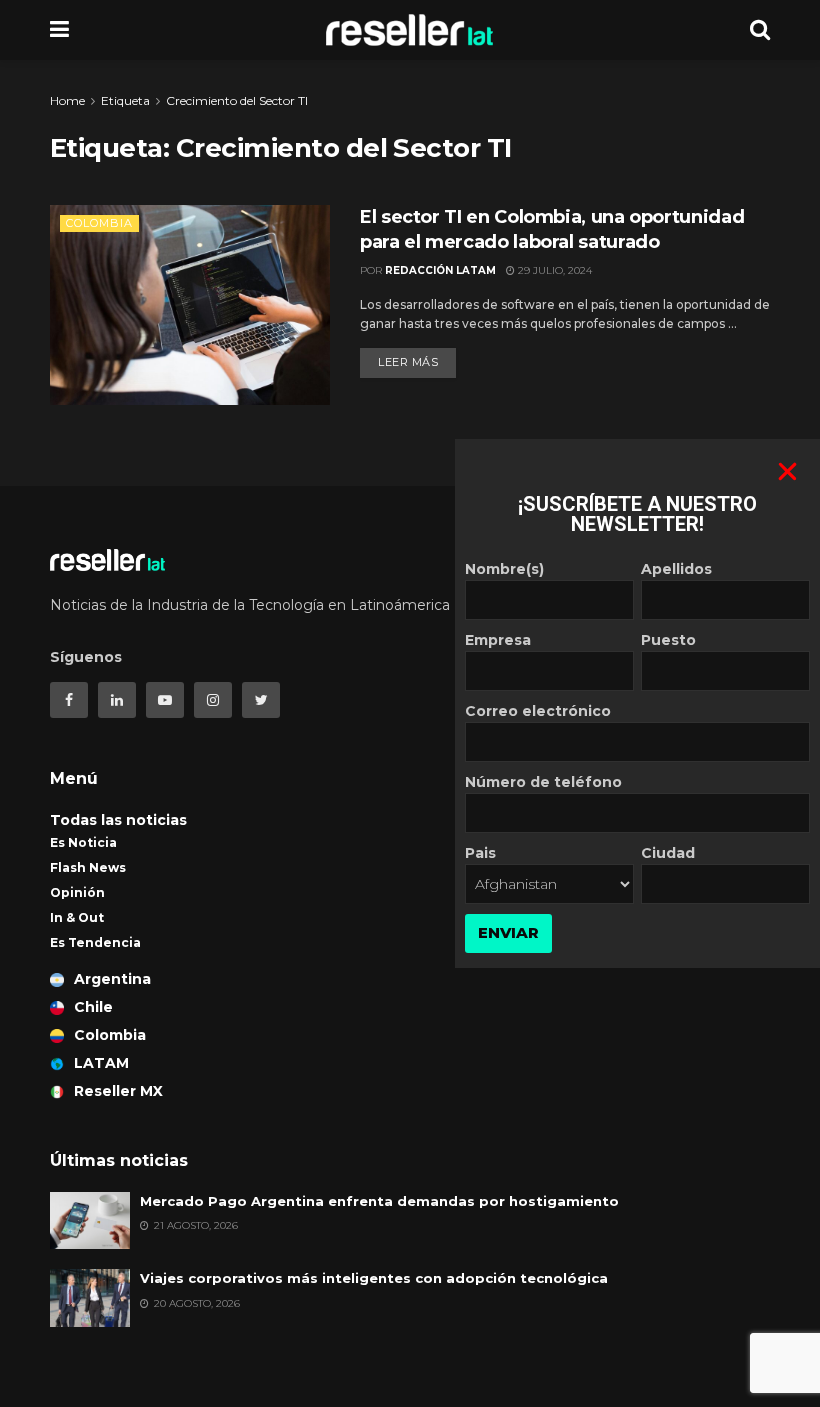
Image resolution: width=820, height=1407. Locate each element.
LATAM (101, 1063)
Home (67, 100)
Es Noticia (83, 842)
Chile (93, 1007)
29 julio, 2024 (553, 270)
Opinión (77, 892)
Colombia (99, 223)
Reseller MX (118, 1091)
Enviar (508, 932)
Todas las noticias (118, 820)
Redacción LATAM (440, 270)
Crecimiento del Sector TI (237, 100)
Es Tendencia (95, 942)
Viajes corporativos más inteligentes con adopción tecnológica (374, 1278)
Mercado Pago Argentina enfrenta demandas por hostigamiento (379, 1201)
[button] (787, 471)
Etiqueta (125, 100)
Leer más (408, 362)
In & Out (77, 917)
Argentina (112, 979)
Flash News (88, 867)
